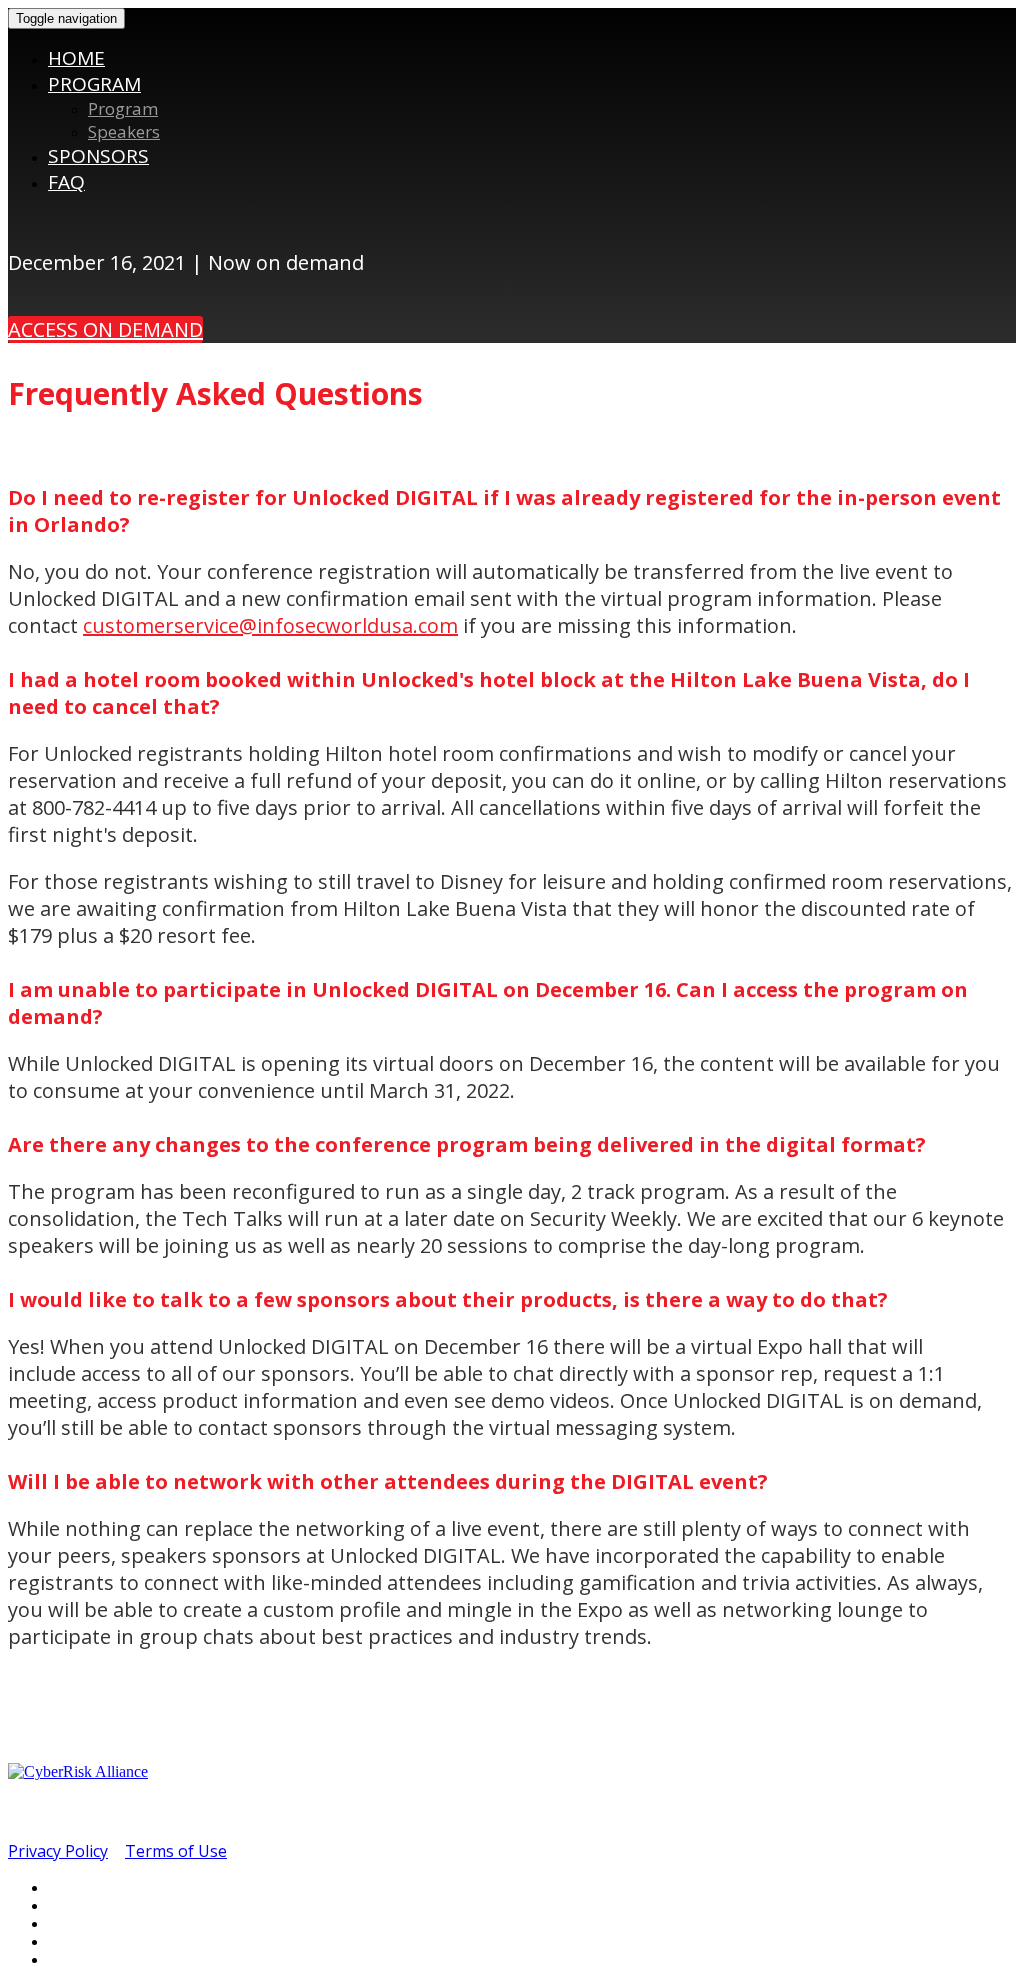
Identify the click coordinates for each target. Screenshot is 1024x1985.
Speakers (124, 131)
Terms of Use (176, 1851)
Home (76, 58)
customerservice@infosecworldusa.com (270, 625)
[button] (105, 329)
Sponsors (98, 156)
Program (94, 84)
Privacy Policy (58, 1851)
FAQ (66, 182)
